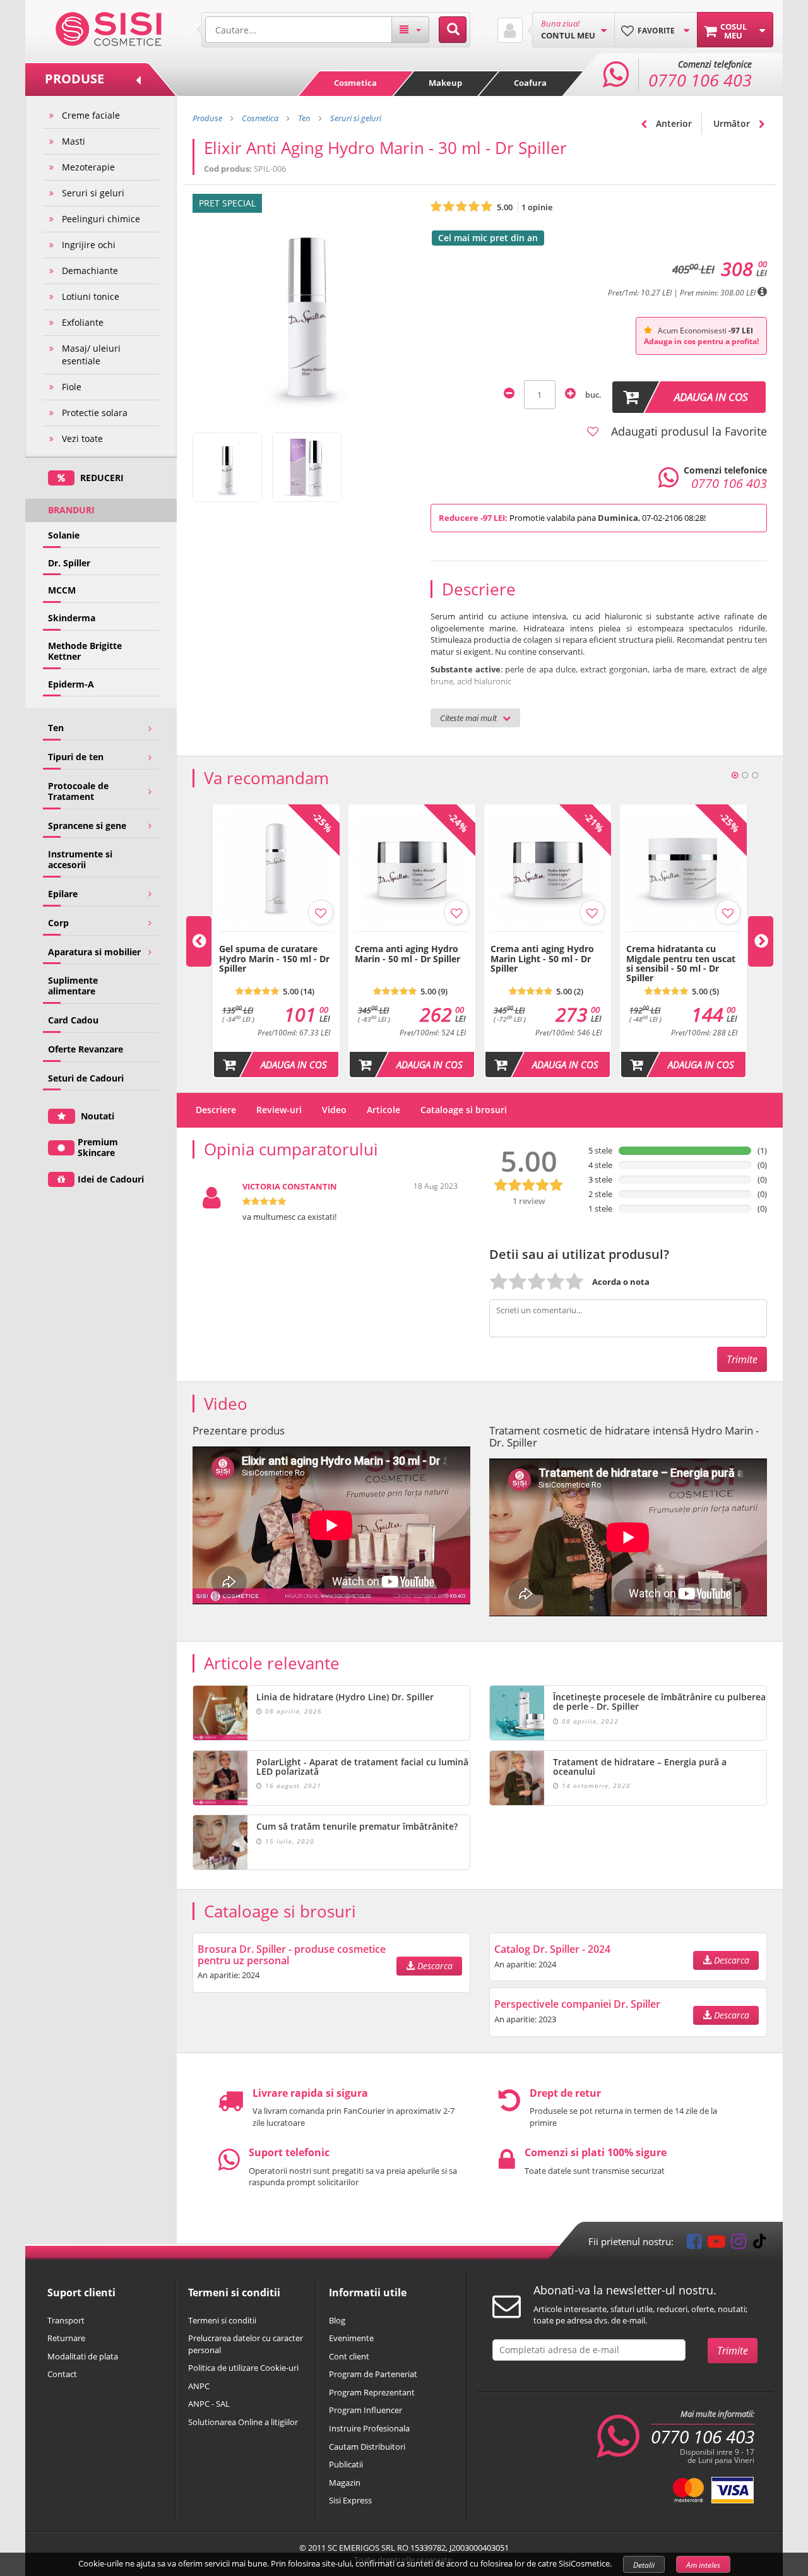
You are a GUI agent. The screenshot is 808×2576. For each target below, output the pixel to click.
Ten (56, 728)
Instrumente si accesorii (80, 859)
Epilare (63, 894)
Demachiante (90, 271)
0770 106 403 (703, 2436)
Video (334, 1110)
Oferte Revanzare (86, 1049)
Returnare (66, 2338)
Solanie (64, 535)
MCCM (62, 590)
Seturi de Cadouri (86, 1078)
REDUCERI (101, 478)
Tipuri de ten (76, 757)
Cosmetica (355, 83)
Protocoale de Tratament (78, 791)
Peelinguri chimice (101, 219)
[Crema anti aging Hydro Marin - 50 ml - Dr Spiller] (412, 938)
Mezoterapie (88, 167)
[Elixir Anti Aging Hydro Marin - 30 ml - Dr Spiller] (227, 467)
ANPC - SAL (209, 2404)
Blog (337, 2320)
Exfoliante (83, 322)
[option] (276, 941)
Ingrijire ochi (89, 245)
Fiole (72, 387)
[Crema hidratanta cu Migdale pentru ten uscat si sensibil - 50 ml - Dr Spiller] (683, 938)
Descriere (216, 1110)
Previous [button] (199, 941)
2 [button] (745, 775)
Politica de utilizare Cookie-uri (243, 2368)
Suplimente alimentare (73, 986)
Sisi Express (350, 2500)
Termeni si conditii (222, 2320)
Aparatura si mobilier (94, 952)
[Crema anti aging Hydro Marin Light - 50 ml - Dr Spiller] (548, 938)
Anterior (673, 123)
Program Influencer (365, 2410)
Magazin (345, 2483)
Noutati (96, 1116)
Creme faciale (91, 115)
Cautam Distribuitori (367, 2447)
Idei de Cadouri (111, 1179)
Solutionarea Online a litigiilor (243, 2422)
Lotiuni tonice (91, 296)
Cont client (349, 2356)
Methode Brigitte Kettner (85, 651)
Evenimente (351, 2338)
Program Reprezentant (372, 2392)
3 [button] (755, 775)
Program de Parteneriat (373, 2374)
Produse (207, 118)
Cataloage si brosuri (464, 1110)
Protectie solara (95, 413)
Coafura (530, 83)
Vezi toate (82, 438)
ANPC (199, 2386)
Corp (58, 923)
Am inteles (703, 2565)
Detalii (644, 2565)
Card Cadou (73, 1020)
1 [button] (735, 775)
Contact (62, 2374)
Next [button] (761, 941)
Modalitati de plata (83, 2356)
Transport (66, 2320)
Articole (383, 1110)
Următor (733, 123)
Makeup (445, 83)
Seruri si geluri (93, 193)
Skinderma (72, 618)
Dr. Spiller (69, 563)
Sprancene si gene (87, 826)
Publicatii (346, 2464)
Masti (74, 141)
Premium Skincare (98, 1147)
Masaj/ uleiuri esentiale (91, 355)
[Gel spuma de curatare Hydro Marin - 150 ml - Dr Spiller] (276, 938)
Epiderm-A (71, 684)
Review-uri (279, 1110)
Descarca (434, 1966)
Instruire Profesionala (369, 2428)
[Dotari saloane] (109, 28)
